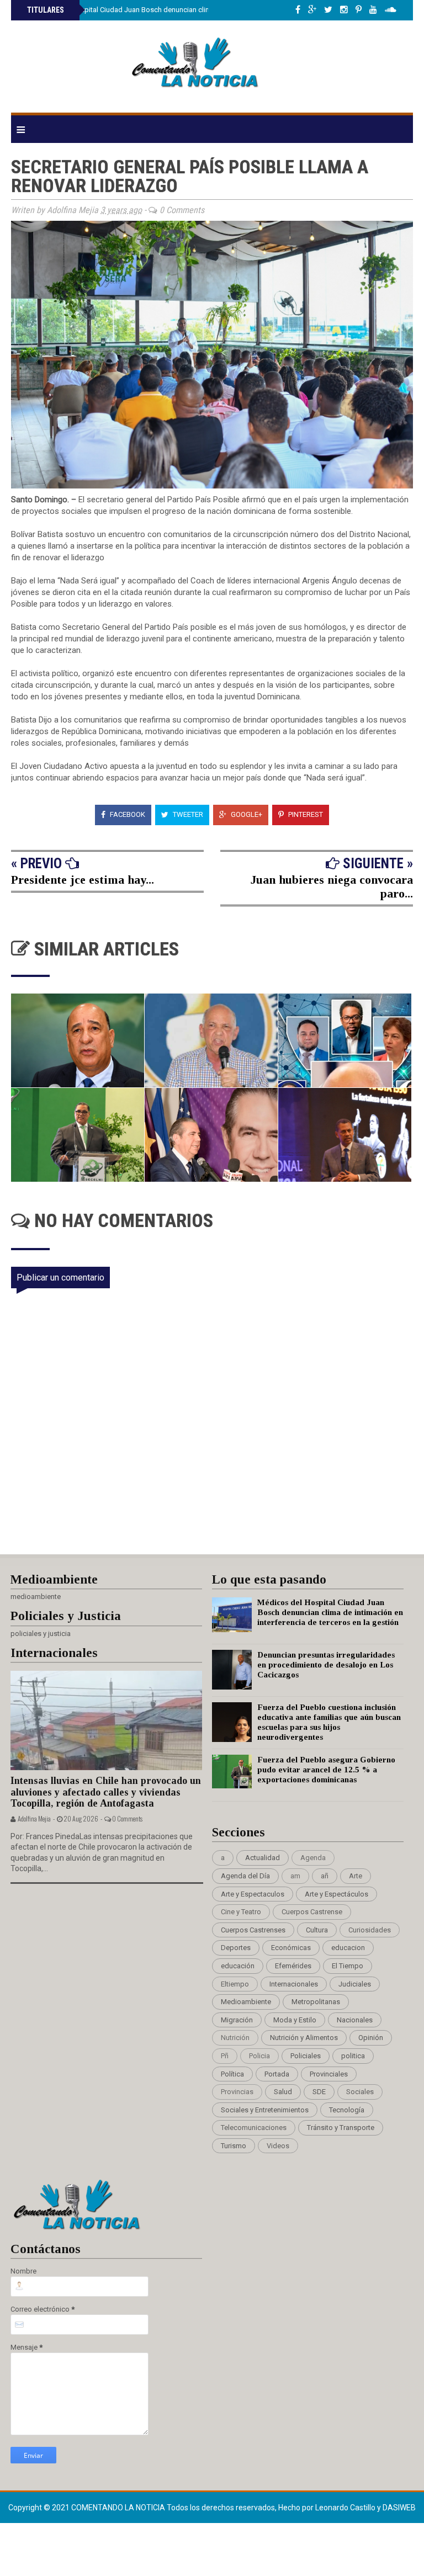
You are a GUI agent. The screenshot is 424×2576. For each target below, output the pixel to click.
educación (238, 1966)
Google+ (246, 814)
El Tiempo (348, 1966)
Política (232, 2074)
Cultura (317, 1930)
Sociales (360, 2092)
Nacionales (355, 2020)
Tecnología (347, 2110)
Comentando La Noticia (119, 2508)
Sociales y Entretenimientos (265, 2110)
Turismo (234, 2146)
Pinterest (305, 814)
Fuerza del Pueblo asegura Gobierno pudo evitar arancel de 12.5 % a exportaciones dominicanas (326, 1770)
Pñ (225, 2056)
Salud (283, 2092)
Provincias (237, 2092)
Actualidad (263, 1858)
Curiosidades (370, 1930)
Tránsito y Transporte (341, 2128)
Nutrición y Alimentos (304, 2038)
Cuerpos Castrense (312, 1912)
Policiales (306, 2056)
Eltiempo (235, 1984)
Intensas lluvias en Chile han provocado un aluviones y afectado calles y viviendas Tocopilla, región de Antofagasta (106, 1792)
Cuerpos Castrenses (253, 1930)
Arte (356, 1876)
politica (353, 2056)
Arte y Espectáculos (336, 1894)
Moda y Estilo (295, 2020)
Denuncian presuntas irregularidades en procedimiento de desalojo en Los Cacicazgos (326, 1665)
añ (325, 1876)
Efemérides (293, 1966)
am (295, 1876)
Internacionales (294, 1984)
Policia (259, 2056)
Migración (237, 2020)
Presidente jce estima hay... (83, 880)
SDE (319, 2092)
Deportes (236, 1948)
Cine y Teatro (241, 1912)
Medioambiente (246, 2002)
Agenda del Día (245, 1876)
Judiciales (355, 1984)
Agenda (313, 1858)
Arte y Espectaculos (253, 1894)
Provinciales (329, 2074)
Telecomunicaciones (254, 2128)
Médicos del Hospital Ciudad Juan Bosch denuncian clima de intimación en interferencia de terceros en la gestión (330, 1612)
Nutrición (235, 2038)
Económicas (291, 1948)
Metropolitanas (316, 2002)
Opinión (371, 2038)
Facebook (127, 814)
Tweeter (187, 814)
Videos (278, 2146)
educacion (348, 1948)
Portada (277, 2074)
